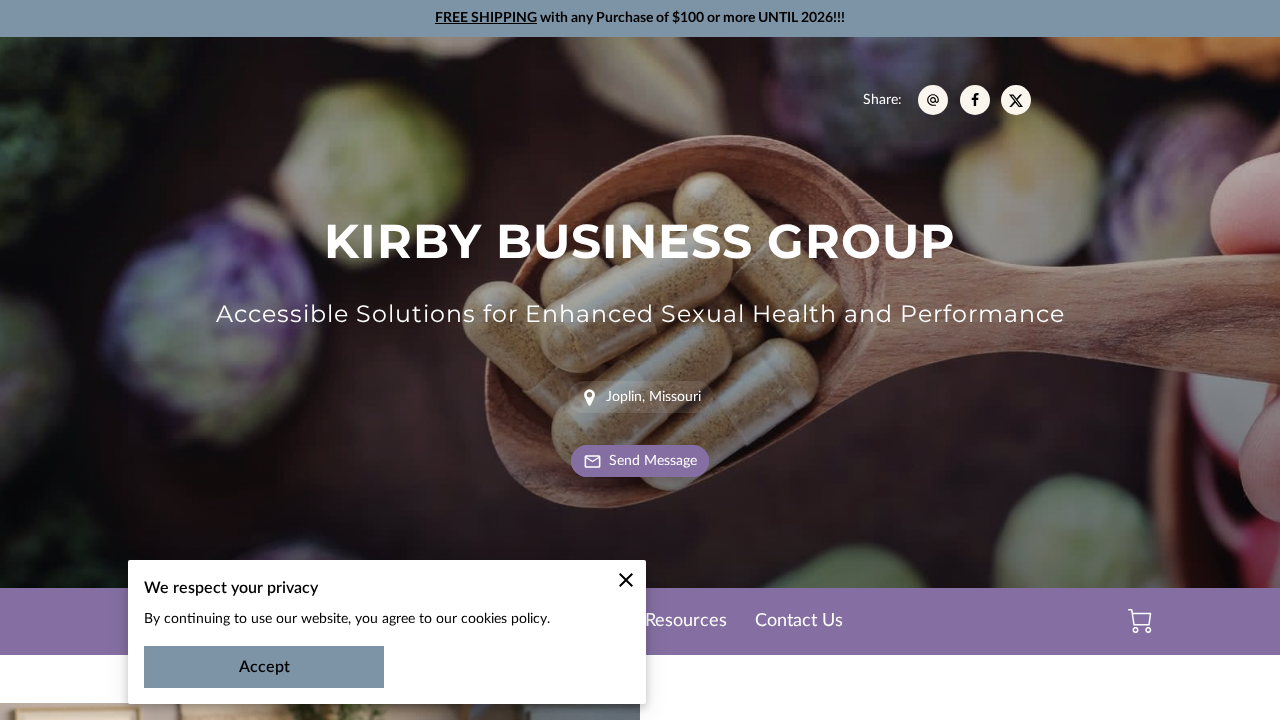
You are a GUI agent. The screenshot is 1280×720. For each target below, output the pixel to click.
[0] (1140, 621)
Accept (264, 667)
